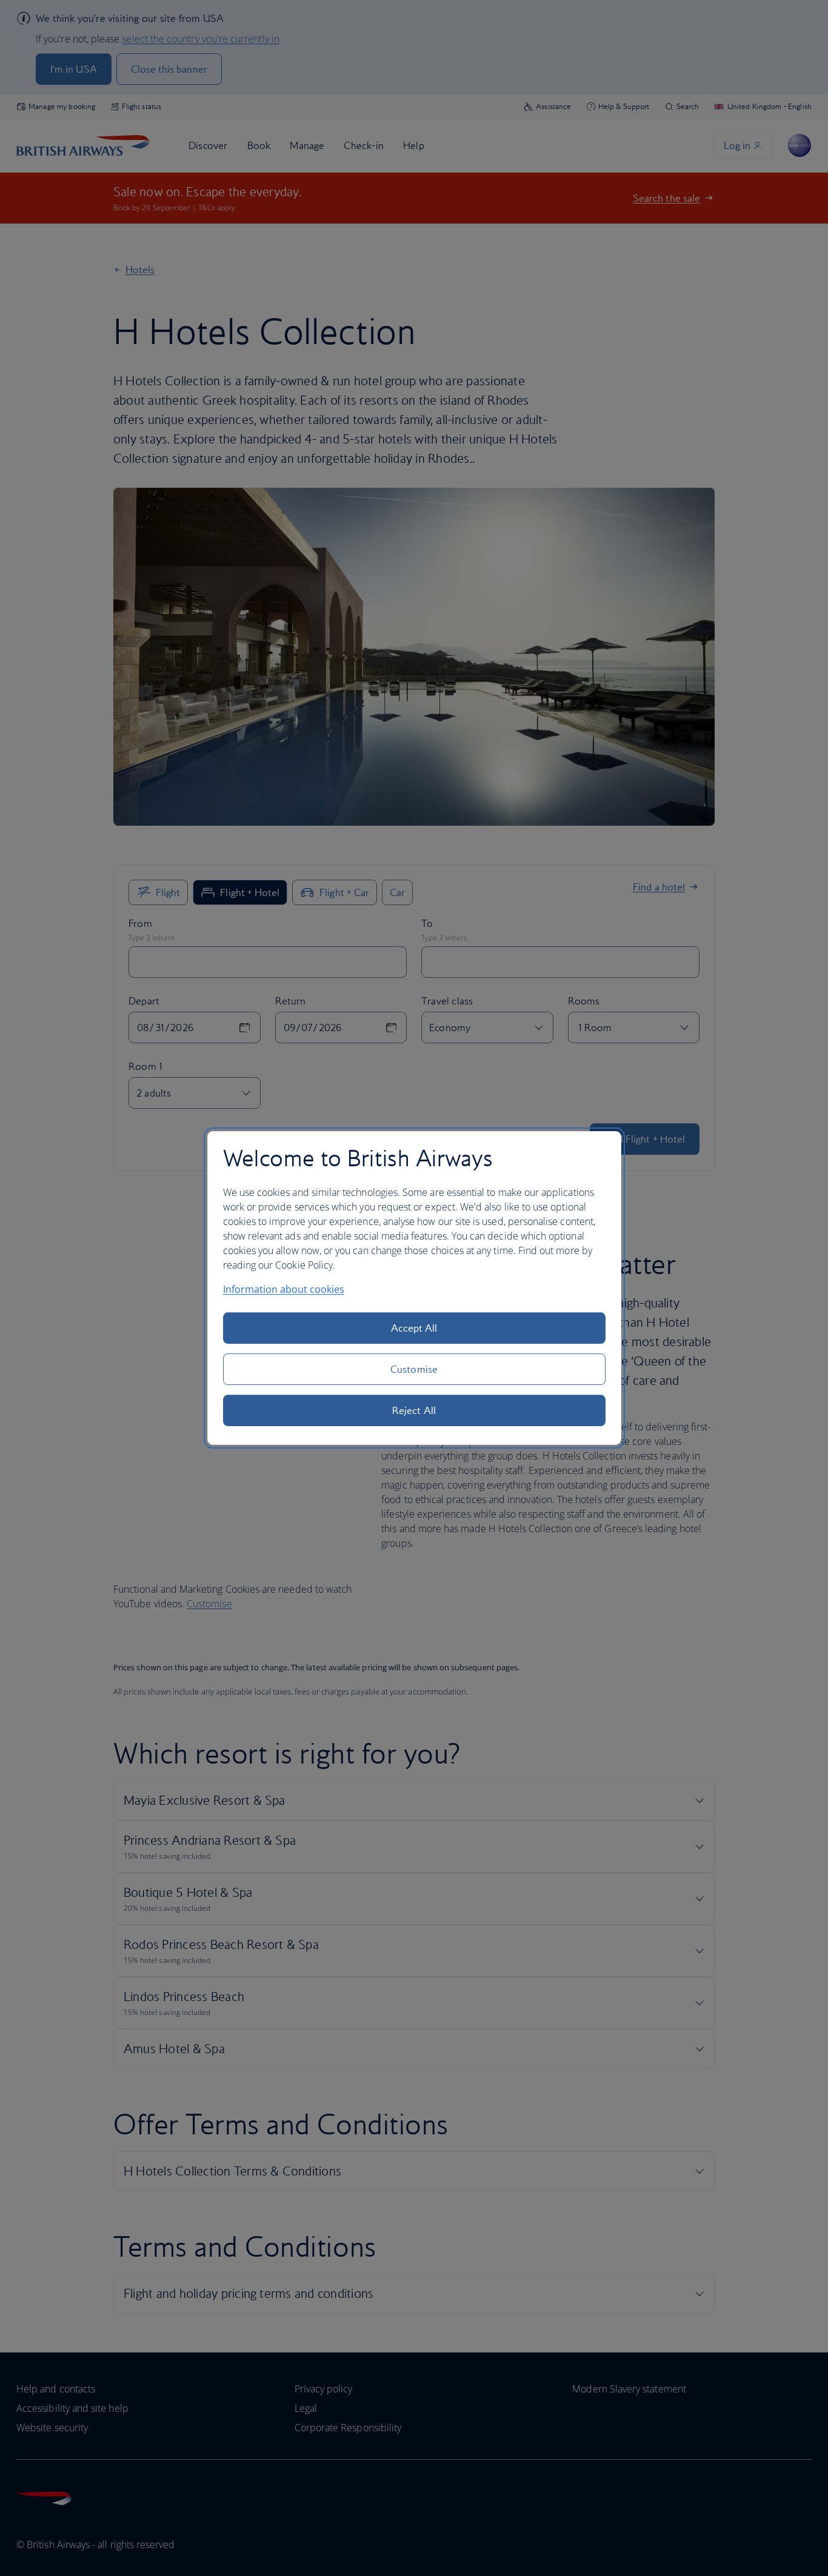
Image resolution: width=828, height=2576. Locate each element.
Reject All (414, 1410)
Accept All (414, 1328)
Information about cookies (284, 1289)
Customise (414, 1369)
